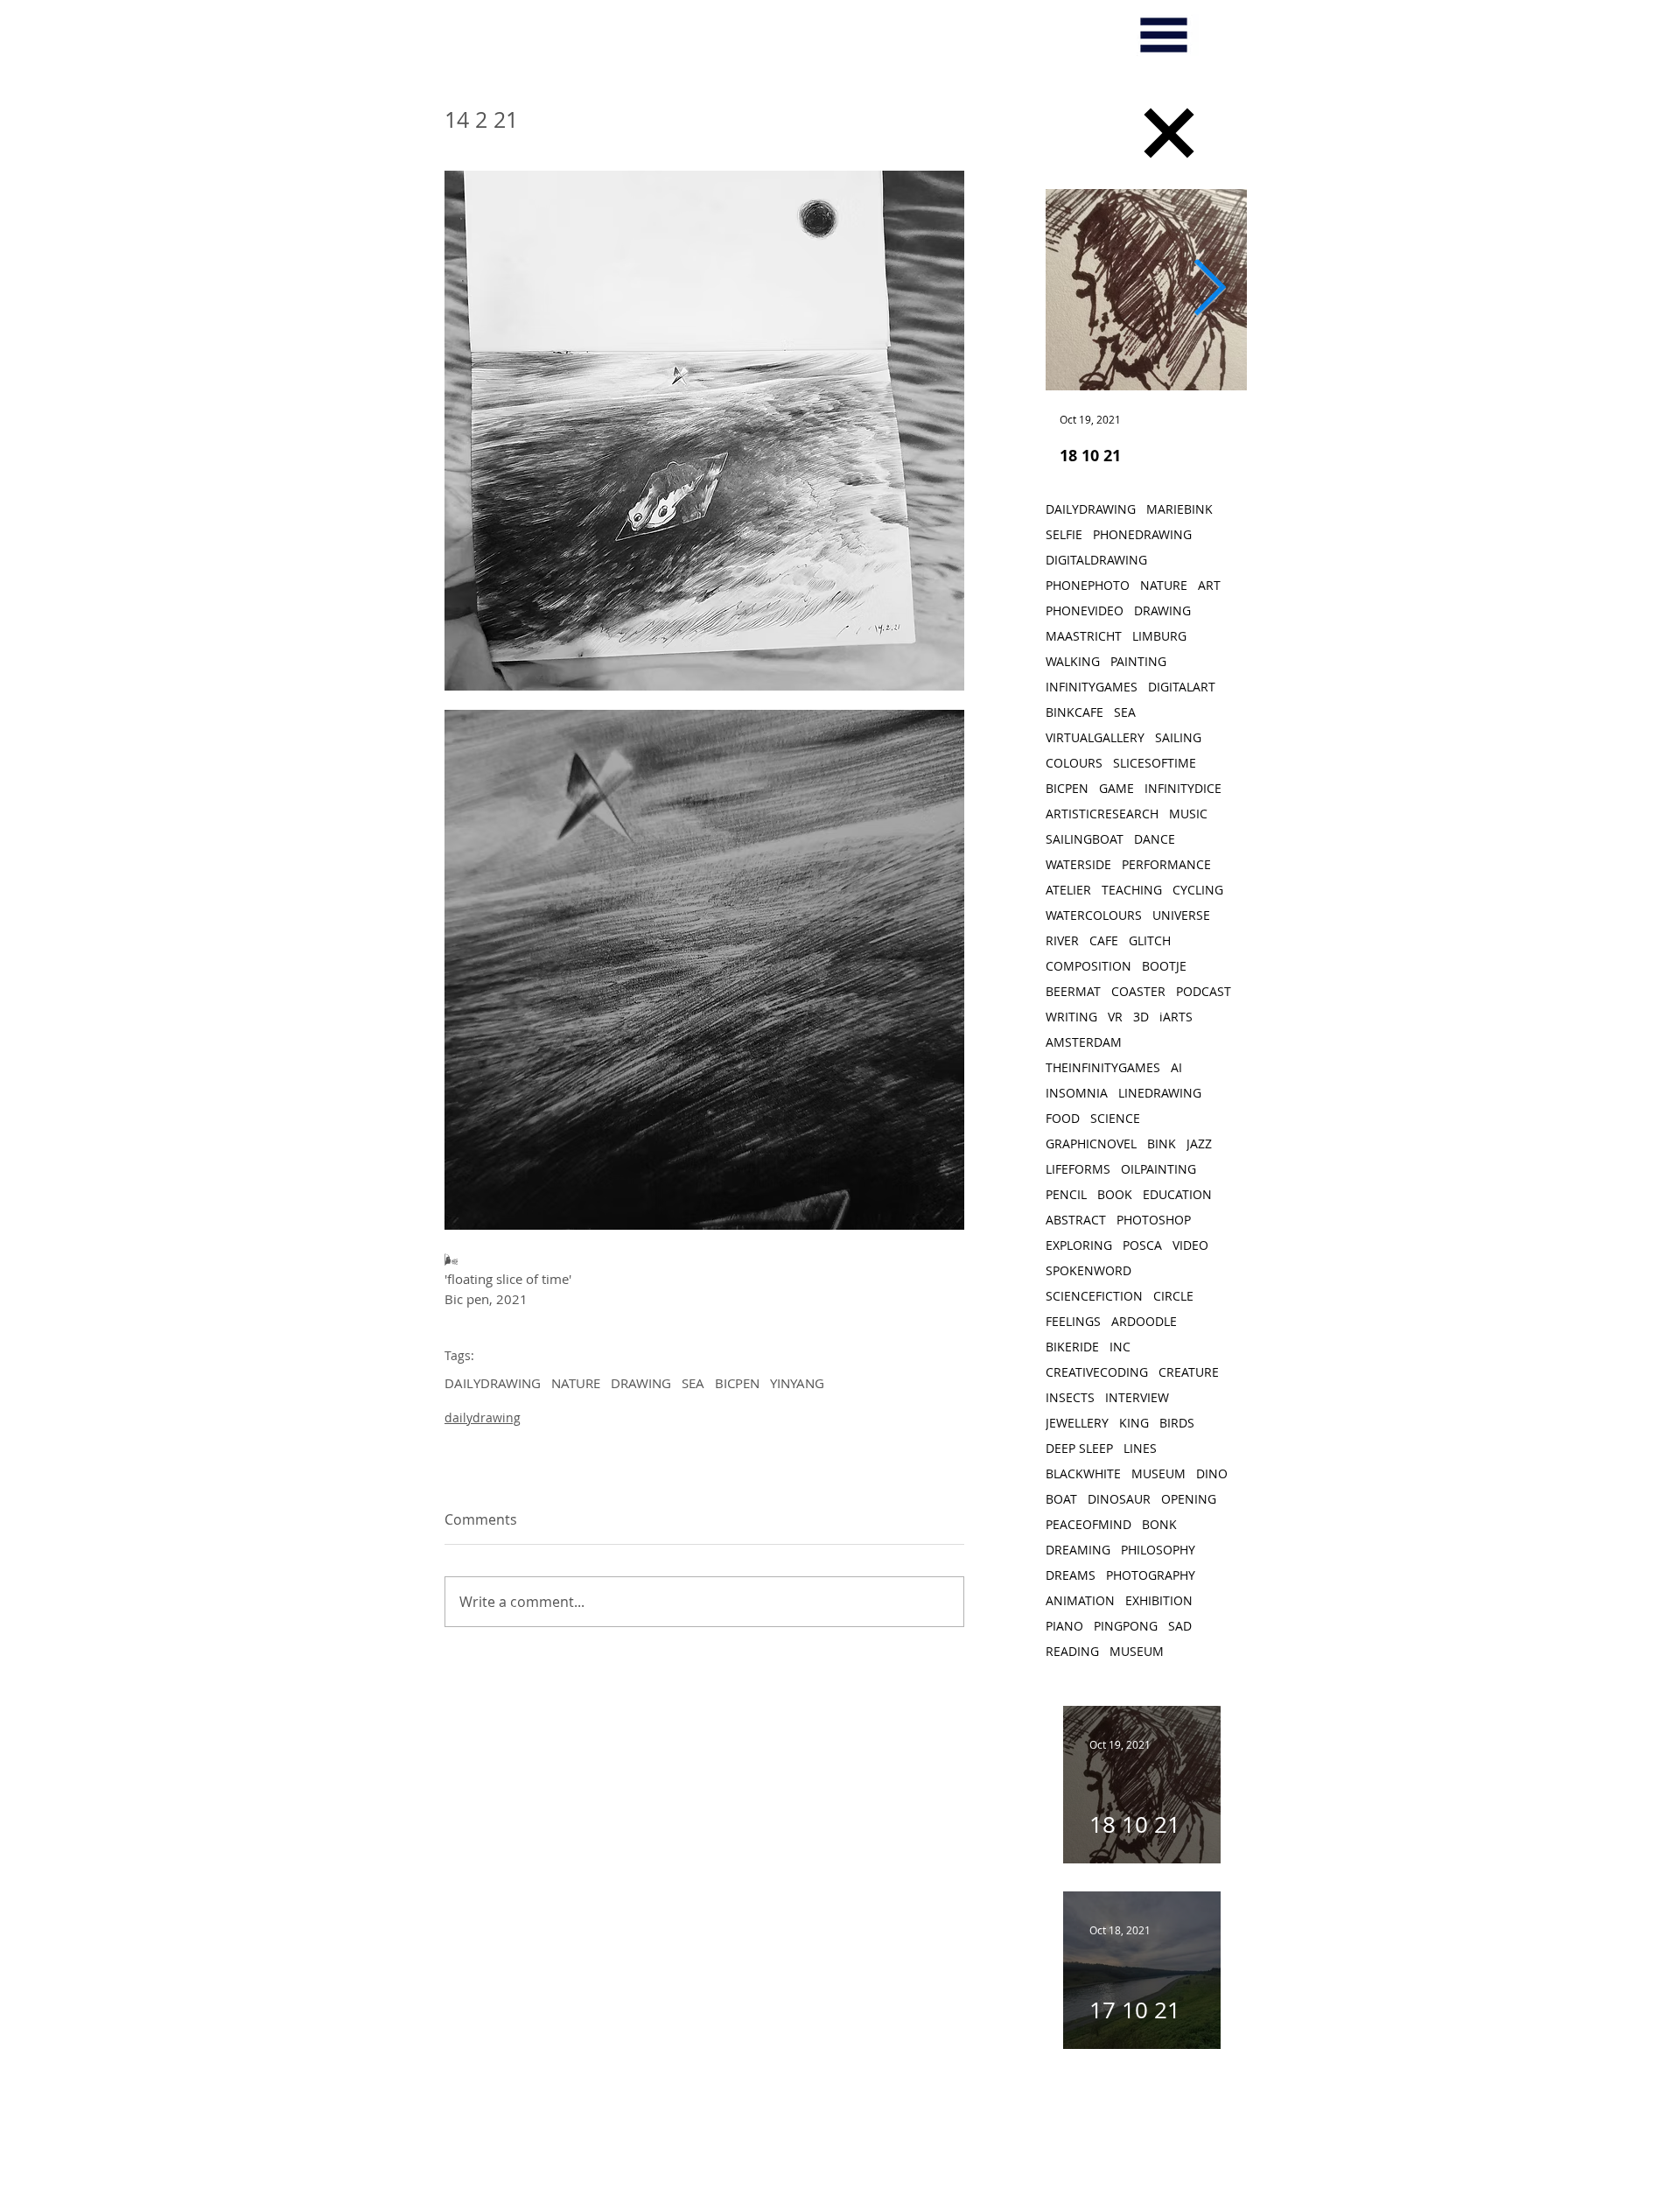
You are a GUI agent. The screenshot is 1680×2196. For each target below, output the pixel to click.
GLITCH (1150, 940)
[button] (1164, 35)
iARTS (1176, 1017)
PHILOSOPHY (1158, 1550)
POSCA (1142, 1245)
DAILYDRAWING (493, 1383)
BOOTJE (1164, 966)
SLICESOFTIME (1155, 763)
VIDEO (1190, 1245)
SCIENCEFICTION (1094, 1296)
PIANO (1064, 1626)
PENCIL (1066, 1194)
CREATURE (1189, 1372)
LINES (1140, 1448)
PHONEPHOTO (1088, 585)
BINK (1162, 1144)
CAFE (1104, 940)
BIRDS (1177, 1423)
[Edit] (1169, 133)
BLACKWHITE (1083, 1473)
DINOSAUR (1119, 1499)
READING (1072, 1651)
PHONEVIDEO (1085, 610)
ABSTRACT (1076, 1220)
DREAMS (1071, 1575)
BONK (1159, 1524)
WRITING (1071, 1017)
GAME (1116, 788)
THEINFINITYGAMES (1103, 1067)
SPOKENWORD (1088, 1270)
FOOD (1063, 1118)
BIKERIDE (1072, 1347)
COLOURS (1074, 763)
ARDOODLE (1144, 1321)
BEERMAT (1073, 991)
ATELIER (1068, 890)
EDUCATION (1177, 1194)
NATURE (576, 1383)
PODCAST (1204, 991)
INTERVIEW (1137, 1397)
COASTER (1138, 991)
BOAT (1061, 1499)
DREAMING (1078, 1550)
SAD (1180, 1626)
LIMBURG (1159, 636)
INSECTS (1070, 1397)
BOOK (1115, 1194)
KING (1134, 1423)
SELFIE (1064, 534)
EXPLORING (1079, 1245)
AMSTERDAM (1084, 1042)
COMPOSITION (1088, 966)
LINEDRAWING (1160, 1093)
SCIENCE (1115, 1118)
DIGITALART (1182, 687)
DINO (1212, 1473)
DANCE (1155, 839)
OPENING (1189, 1499)
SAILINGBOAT (1085, 839)
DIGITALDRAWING (1096, 560)
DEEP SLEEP (1079, 1448)
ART (1209, 585)
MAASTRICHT (1084, 636)
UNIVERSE (1181, 915)
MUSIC (1188, 814)
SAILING (1178, 737)
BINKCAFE (1074, 712)
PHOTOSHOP (1154, 1220)
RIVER (1062, 940)
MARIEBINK (1179, 509)
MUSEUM (1158, 1473)
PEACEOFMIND (1088, 1524)
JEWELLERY (1077, 1423)
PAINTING (1138, 661)
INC (1120, 1347)
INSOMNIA (1077, 1093)
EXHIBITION (1159, 1600)
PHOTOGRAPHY (1151, 1575)
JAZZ (1199, 1144)
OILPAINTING (1158, 1169)
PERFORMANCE (1166, 864)
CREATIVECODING (1097, 1372)
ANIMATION (1080, 1600)
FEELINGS (1073, 1321)
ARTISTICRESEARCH (1102, 814)
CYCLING (1198, 890)
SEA (693, 1383)
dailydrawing (483, 1417)
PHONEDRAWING (1142, 534)
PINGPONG (1126, 1626)
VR (1115, 1017)
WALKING (1073, 661)
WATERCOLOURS (1094, 915)
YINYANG (797, 1383)
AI (1176, 1067)
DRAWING (641, 1383)
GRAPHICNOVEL (1091, 1144)
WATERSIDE (1078, 864)
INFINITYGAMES (1092, 687)
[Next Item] (1209, 290)
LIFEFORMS (1078, 1169)
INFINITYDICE (1183, 788)
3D (1141, 1017)
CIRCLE (1173, 1296)
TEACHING (1132, 890)
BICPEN (737, 1383)
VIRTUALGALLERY (1095, 737)
